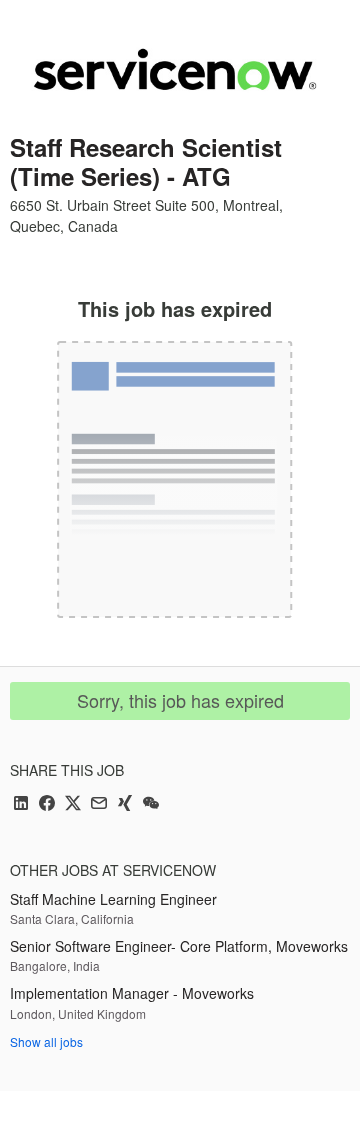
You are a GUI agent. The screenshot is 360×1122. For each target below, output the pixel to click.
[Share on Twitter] (73, 804)
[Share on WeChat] (151, 804)
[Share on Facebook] (47, 804)
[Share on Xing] (125, 804)
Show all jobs (46, 1041)
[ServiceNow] (175, 69)
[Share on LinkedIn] (21, 804)
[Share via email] (99, 804)
